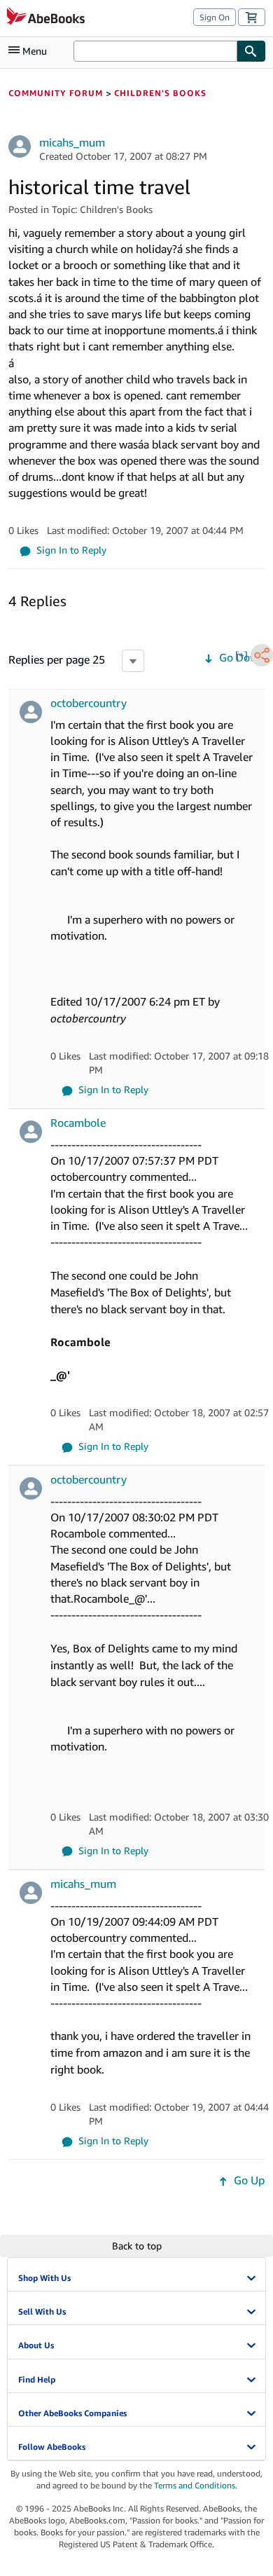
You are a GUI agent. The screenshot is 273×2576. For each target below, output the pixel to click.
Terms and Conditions (195, 2485)
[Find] (251, 51)
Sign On (215, 17)
